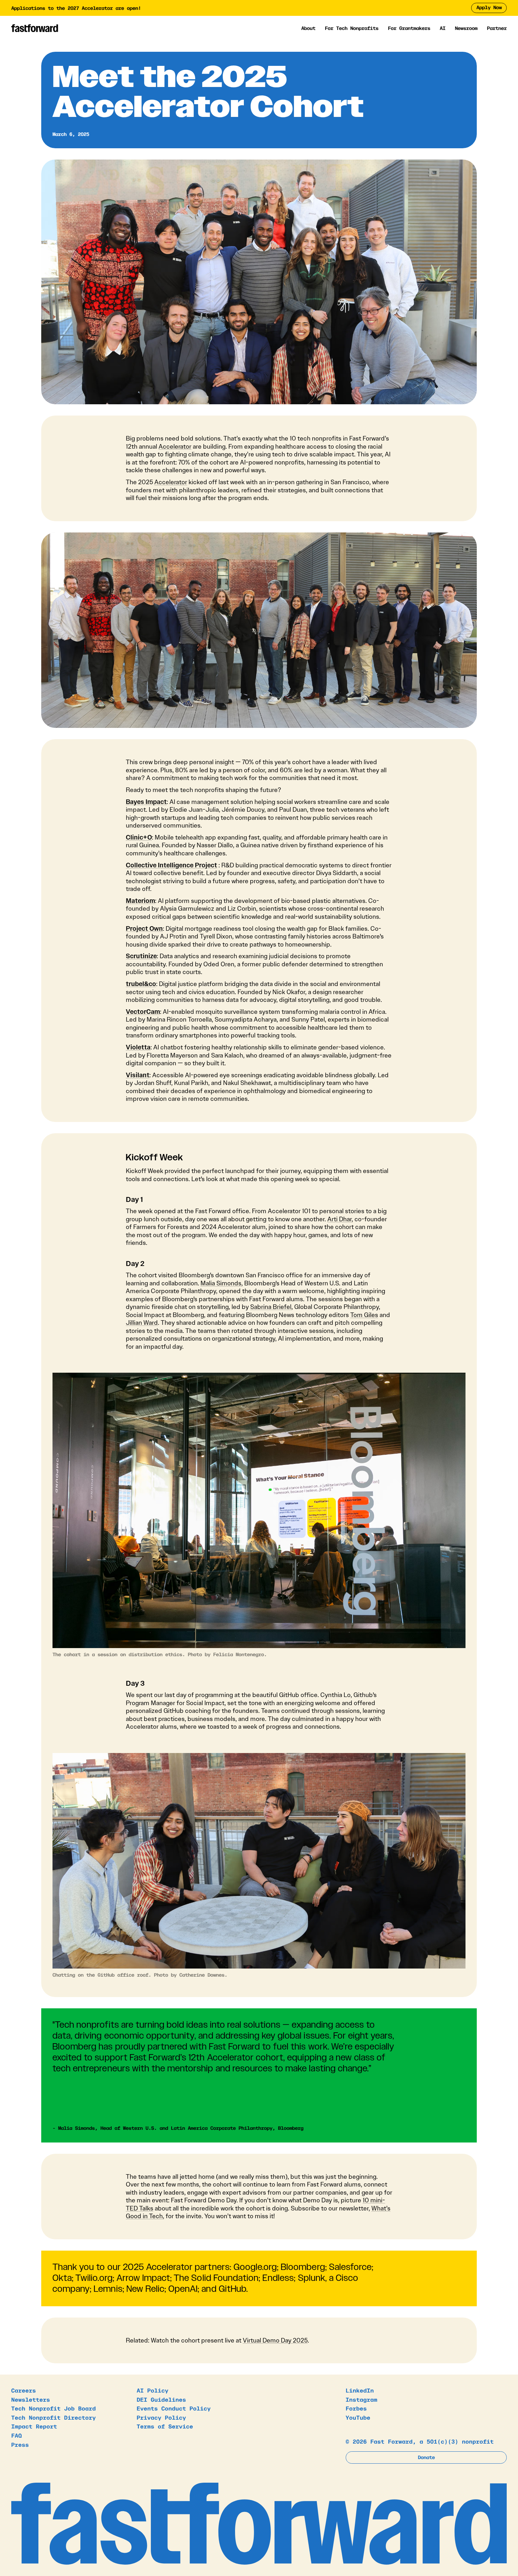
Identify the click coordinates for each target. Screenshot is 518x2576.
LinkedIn (360, 2390)
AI (443, 28)
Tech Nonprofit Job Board (54, 2408)
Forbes (356, 2408)
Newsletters (31, 2399)
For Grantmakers (409, 28)
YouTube (358, 2417)
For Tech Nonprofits (352, 28)
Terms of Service (165, 2426)
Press (20, 2444)
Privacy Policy (161, 2417)
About (308, 28)
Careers (24, 2390)
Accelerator (175, 447)
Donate (426, 2457)
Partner (497, 28)
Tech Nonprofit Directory (54, 2417)
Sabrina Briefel (271, 1307)
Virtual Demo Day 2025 (275, 2340)
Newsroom (466, 28)
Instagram (362, 2399)
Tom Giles (364, 1315)
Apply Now (489, 7)
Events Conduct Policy (174, 2408)
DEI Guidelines (161, 2399)
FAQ (17, 2435)
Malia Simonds (221, 1283)
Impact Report (34, 2426)
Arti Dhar (340, 1219)
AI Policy (153, 2390)
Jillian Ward (142, 1323)
